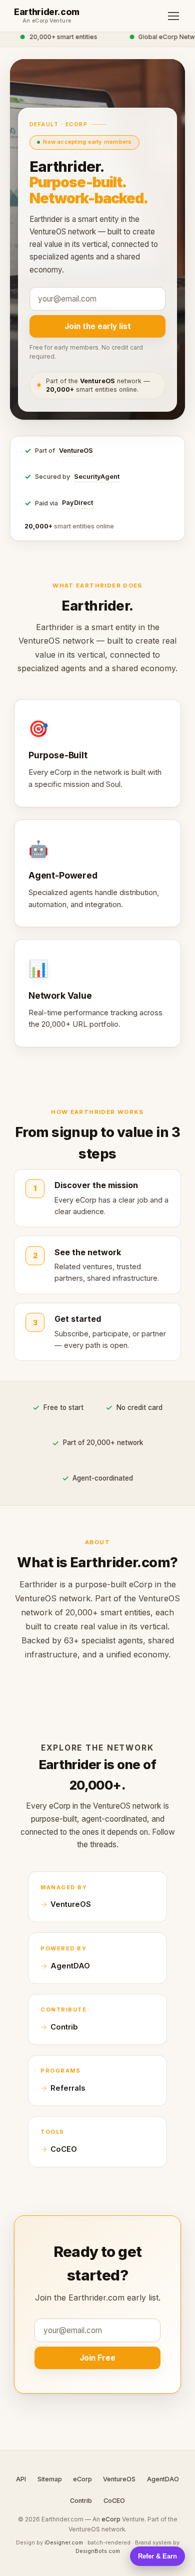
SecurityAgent (97, 477)
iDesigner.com (64, 2542)
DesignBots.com (98, 2551)
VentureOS (76, 451)
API (21, 2479)
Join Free (97, 2358)
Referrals (68, 2088)
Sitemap (50, 2479)
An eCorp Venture (47, 21)
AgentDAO (70, 1966)
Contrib (64, 2027)
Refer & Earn (157, 2556)
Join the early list (98, 326)
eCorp (82, 2479)
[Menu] (173, 16)
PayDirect (77, 503)
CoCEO (64, 2149)
